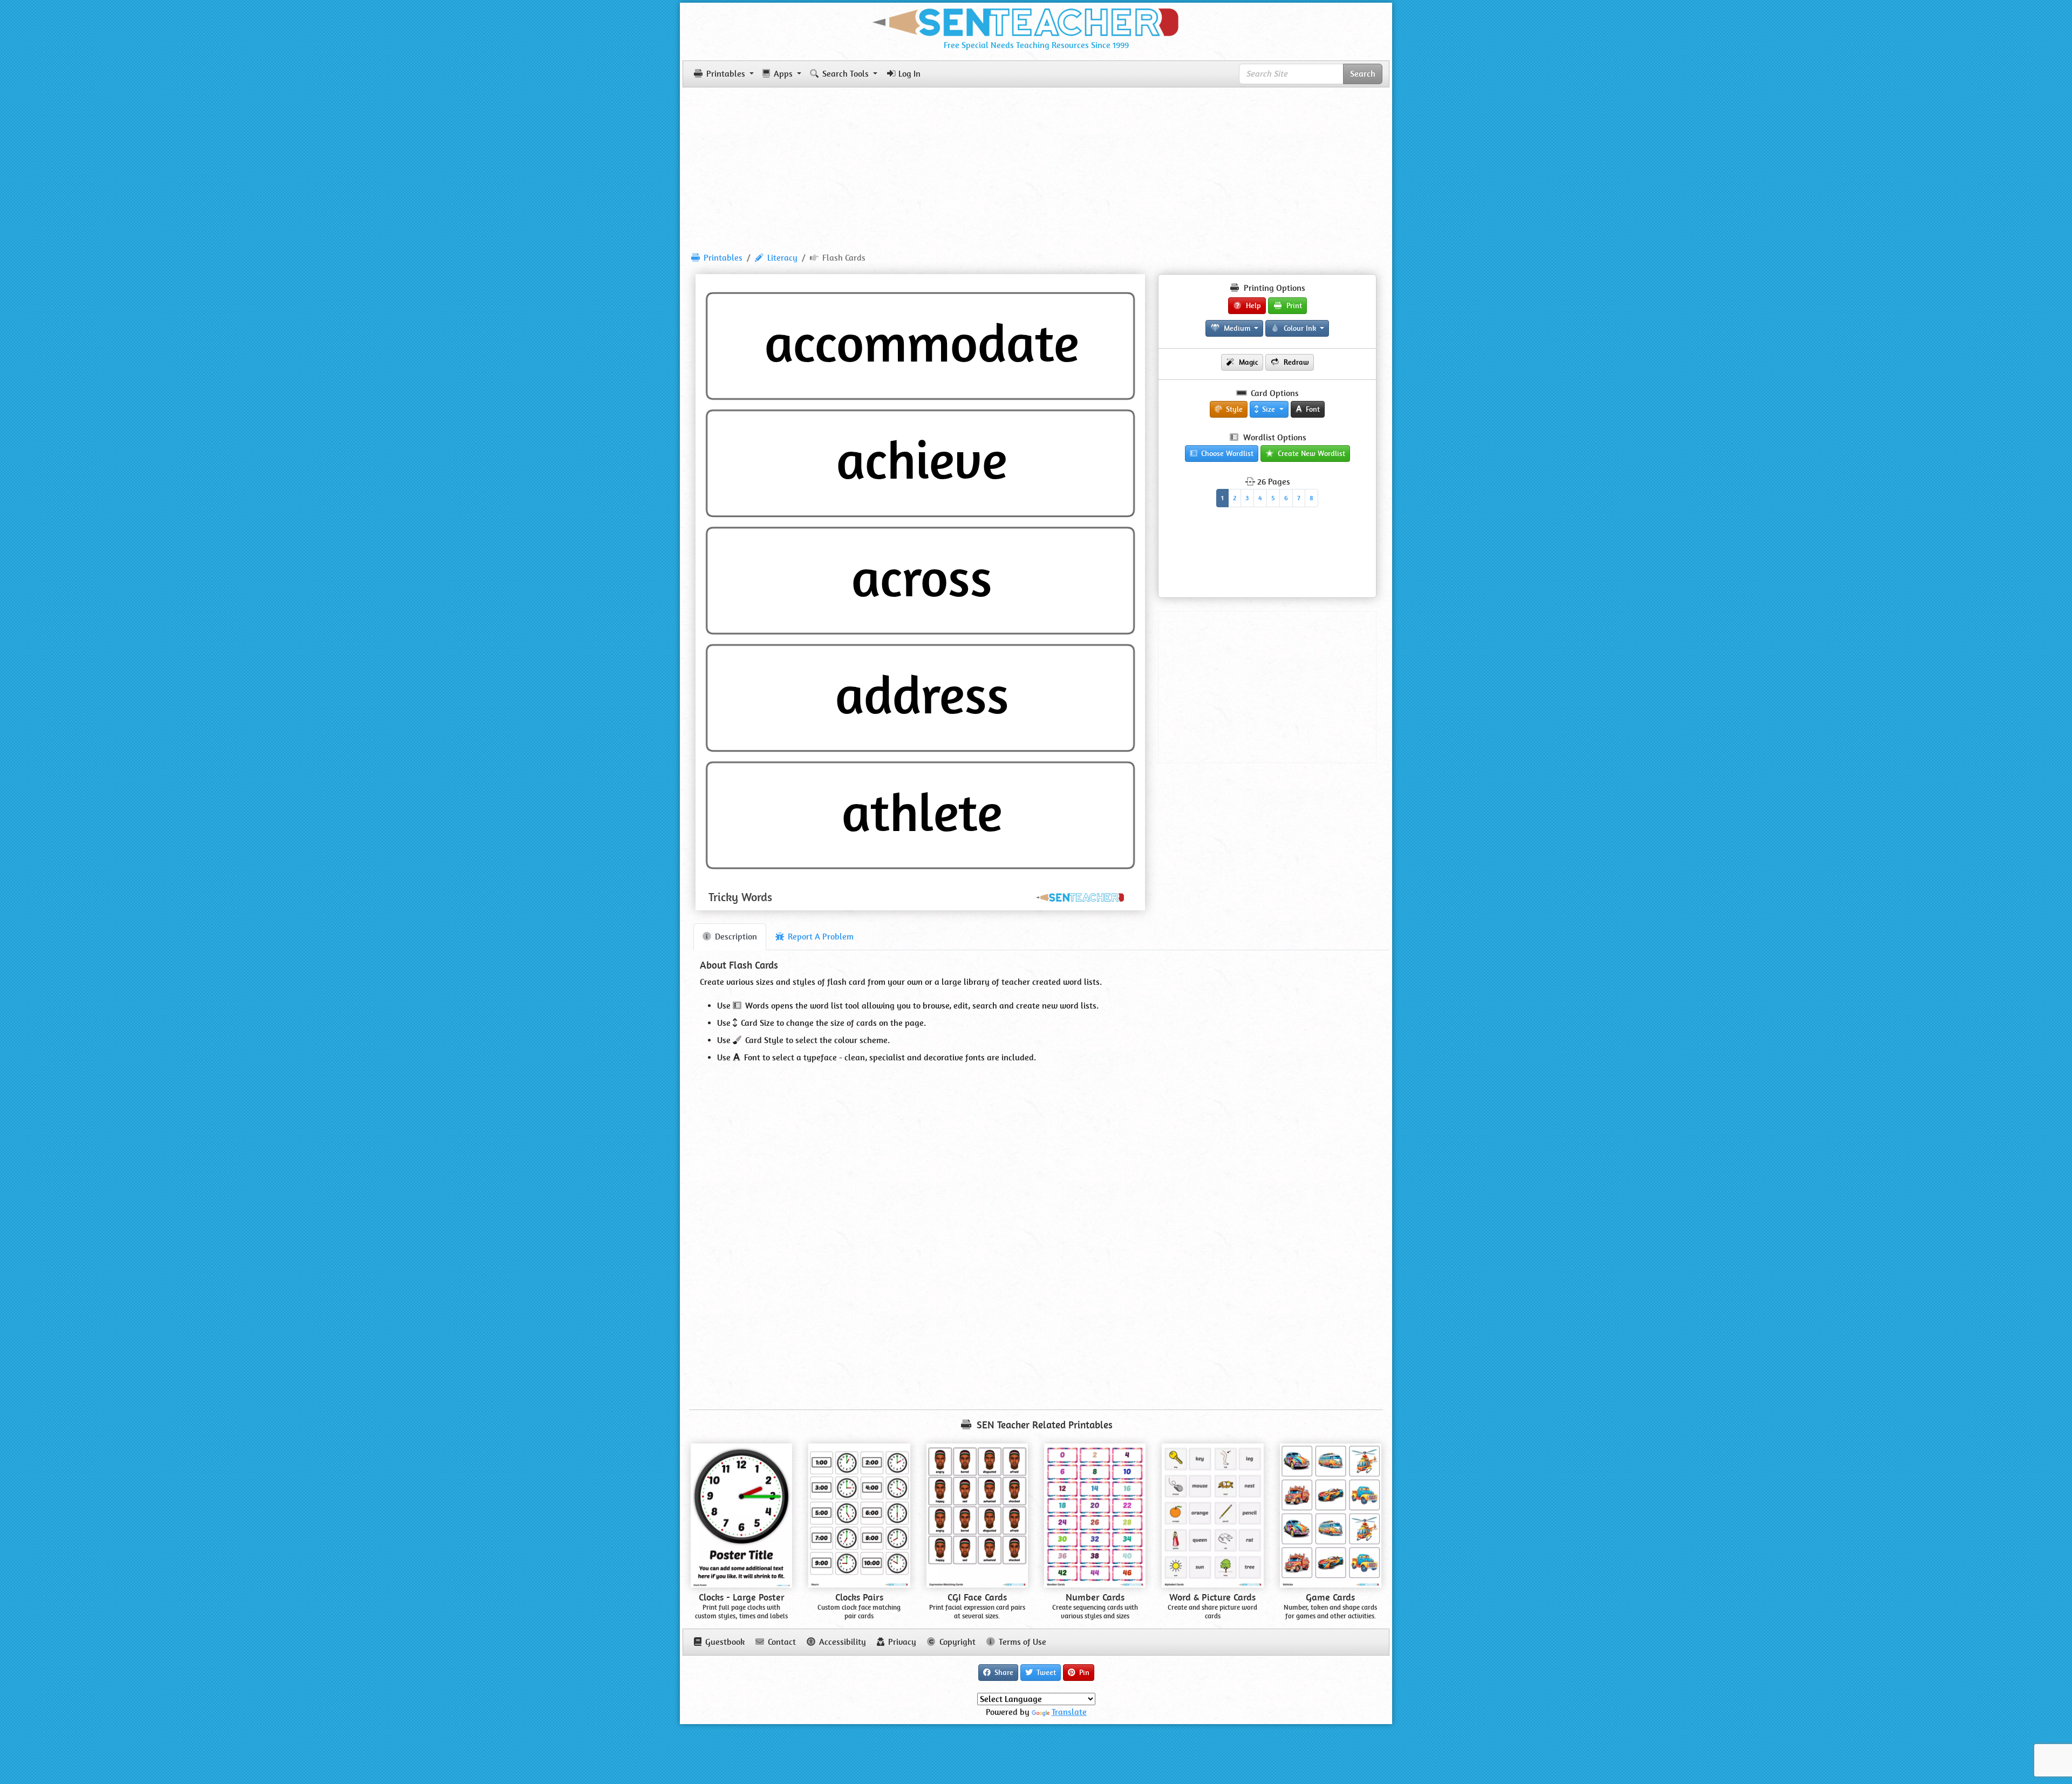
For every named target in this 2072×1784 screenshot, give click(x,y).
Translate (1069, 1712)
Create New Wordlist (1310, 453)
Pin (1083, 1672)
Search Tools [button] (846, 74)
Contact (781, 1642)
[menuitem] (717, 258)
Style (1233, 409)
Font (1312, 409)
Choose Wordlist (1226, 453)
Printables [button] (726, 74)
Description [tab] (735, 937)
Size (1269, 409)
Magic (1248, 362)
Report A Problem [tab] (820, 937)
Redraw (1295, 362)
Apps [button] (783, 74)
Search (1363, 74)
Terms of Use (1021, 1642)
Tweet (1045, 1672)
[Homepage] (1036, 20)
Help (1252, 305)
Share (1003, 1672)
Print (1293, 305)
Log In (909, 74)
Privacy (901, 1642)
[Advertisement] (1036, 165)
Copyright (956, 1642)
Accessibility (841, 1642)
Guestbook (724, 1642)
